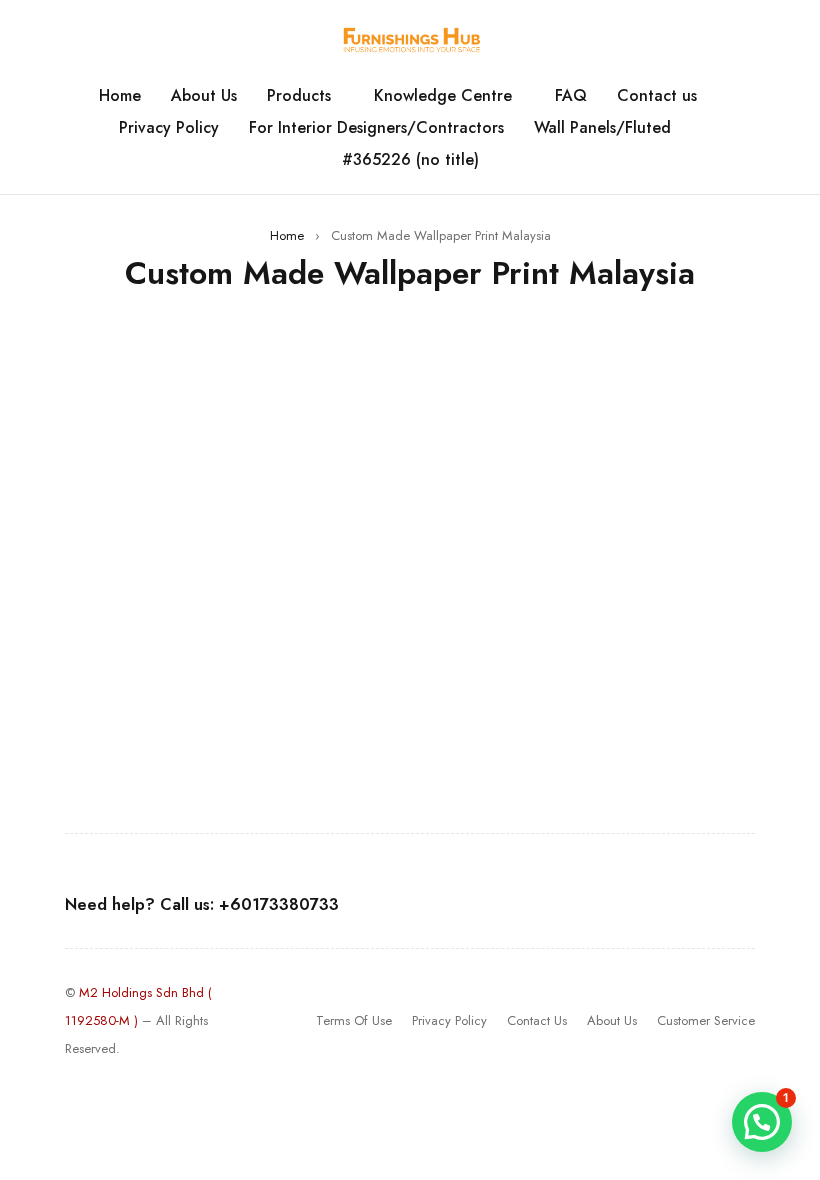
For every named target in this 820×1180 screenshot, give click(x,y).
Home (287, 235)
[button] (762, 1122)
